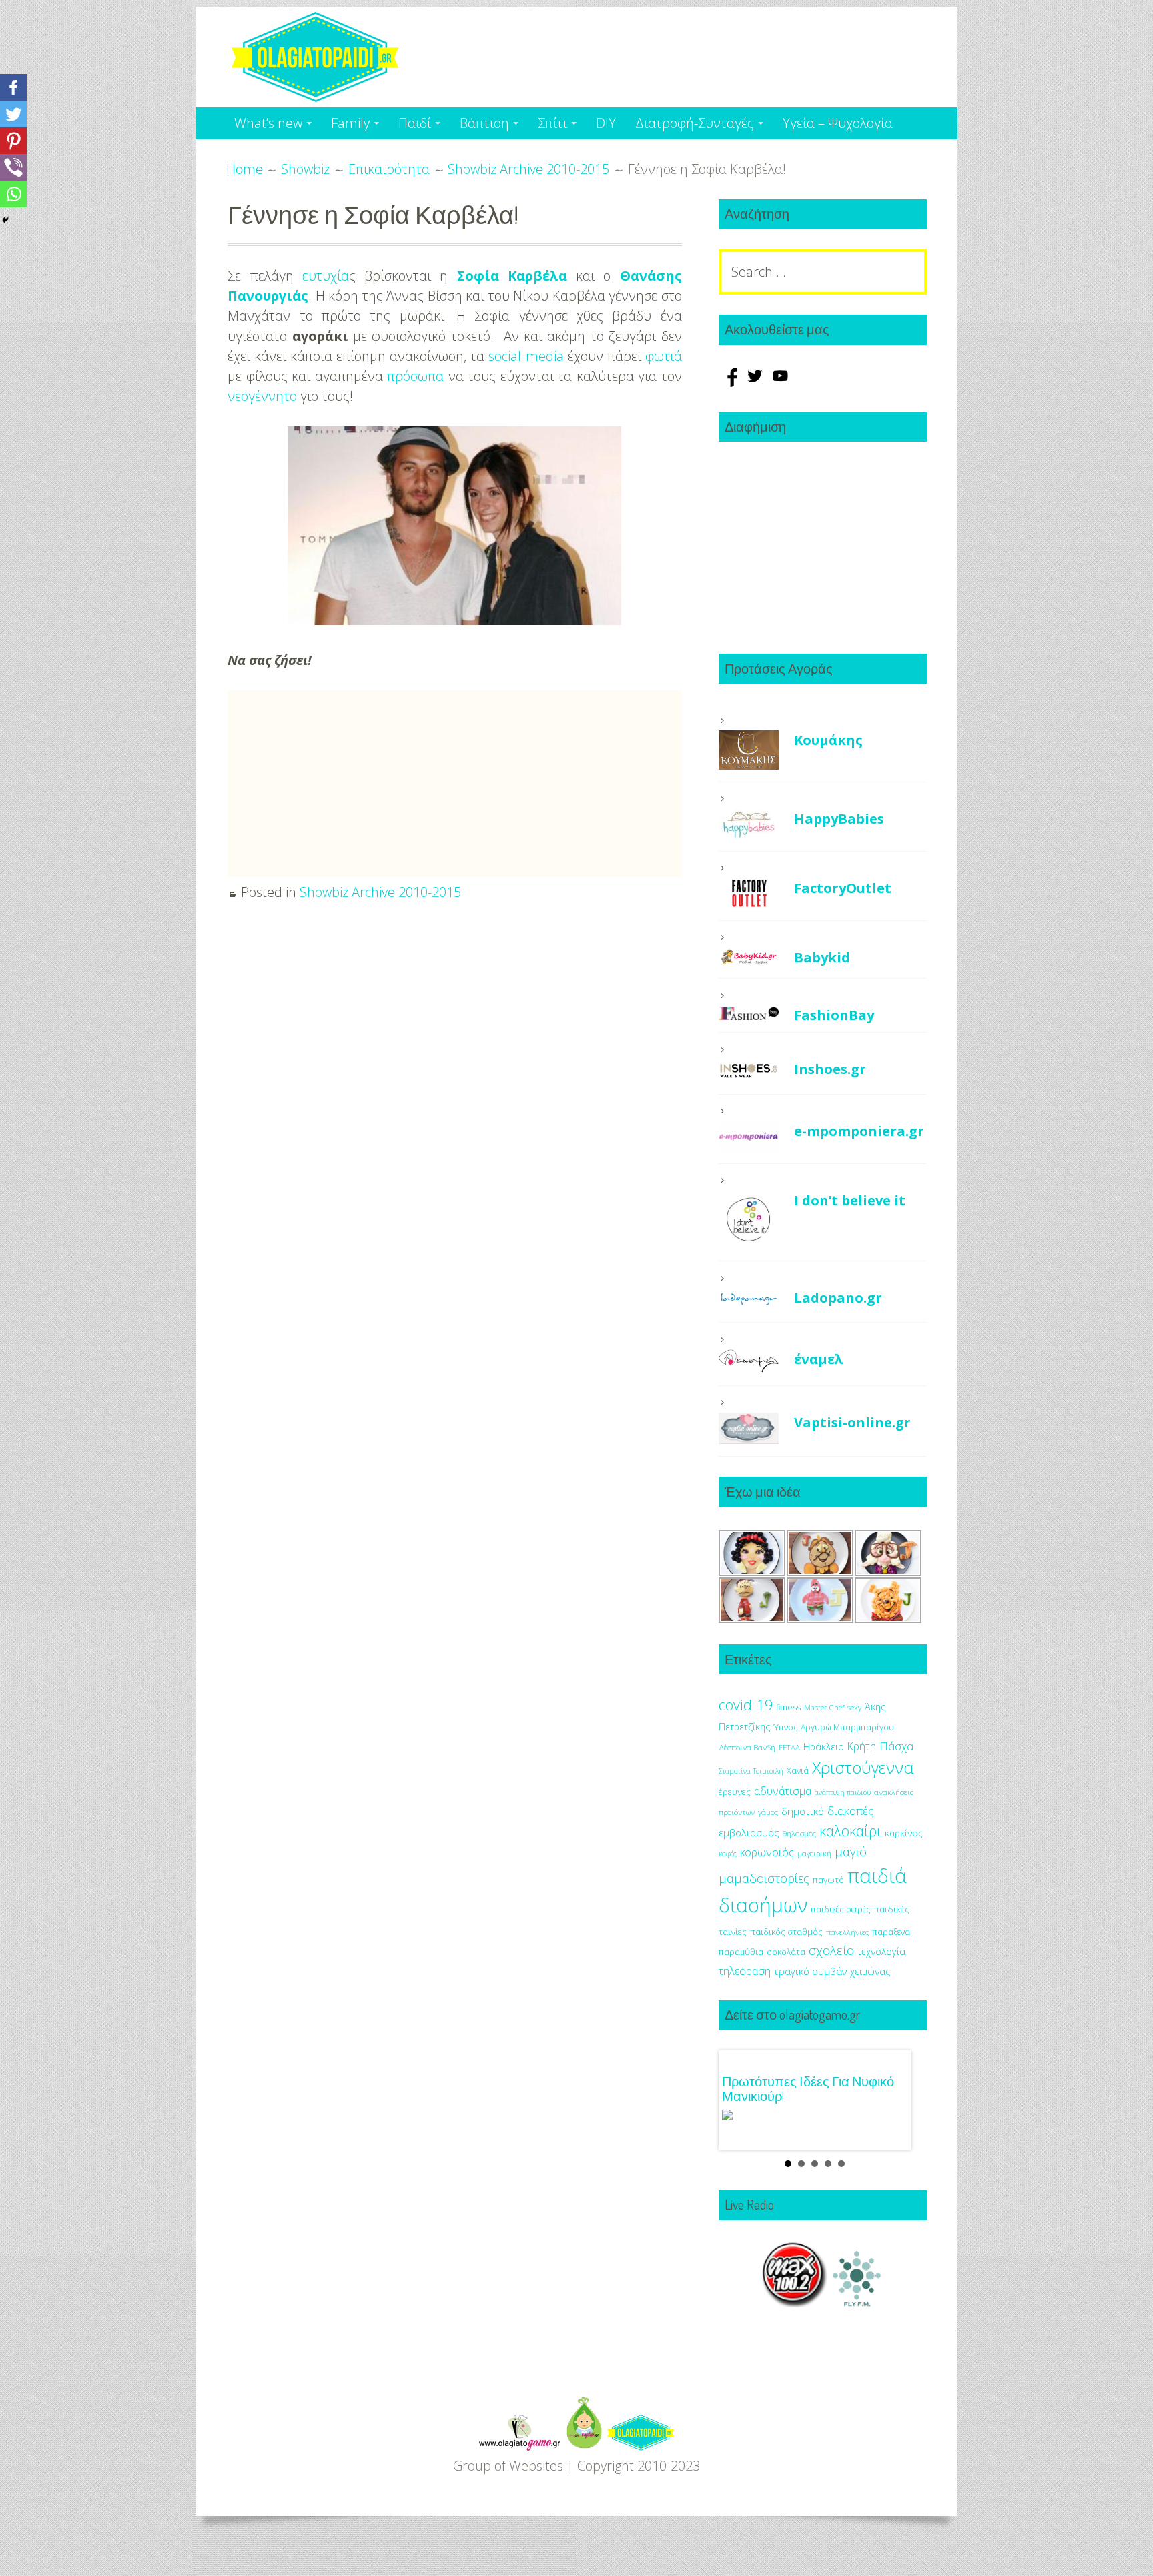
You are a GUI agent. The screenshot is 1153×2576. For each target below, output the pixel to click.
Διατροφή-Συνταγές (695, 123)
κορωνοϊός (767, 1852)
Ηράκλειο (824, 1747)
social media (526, 356)
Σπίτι (552, 123)
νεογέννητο (262, 396)
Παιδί (415, 123)
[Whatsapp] (13, 194)
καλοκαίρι (850, 1831)
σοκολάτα (786, 1952)
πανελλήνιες (847, 1932)
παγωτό (828, 1880)
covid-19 (746, 1705)
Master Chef (824, 1707)
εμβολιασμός (749, 1832)
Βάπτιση (484, 123)
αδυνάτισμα (783, 1791)
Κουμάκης (828, 740)
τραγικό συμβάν (810, 1971)
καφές (728, 1854)
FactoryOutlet (843, 888)
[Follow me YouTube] (780, 382)
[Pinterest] (13, 141)
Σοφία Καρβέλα (512, 276)
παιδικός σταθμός (786, 1932)
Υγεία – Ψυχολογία (838, 123)
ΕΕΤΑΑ (789, 1747)
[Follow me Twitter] (757, 382)
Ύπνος (785, 1727)
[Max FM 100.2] (795, 2302)
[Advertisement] (454, 784)
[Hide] (5, 220)
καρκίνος (904, 1833)
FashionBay (834, 1015)
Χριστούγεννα (863, 1767)
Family (350, 123)
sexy (854, 1707)
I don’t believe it (850, 1200)
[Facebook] (13, 87)
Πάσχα (896, 1746)
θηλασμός (799, 1833)
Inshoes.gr (830, 1069)
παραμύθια (741, 1952)
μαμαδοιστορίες (764, 1878)
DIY (606, 123)
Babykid (822, 957)
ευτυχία (326, 276)
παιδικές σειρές (841, 1909)
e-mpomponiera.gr (859, 1131)
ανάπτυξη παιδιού (843, 1792)
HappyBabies (839, 819)
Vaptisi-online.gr (852, 1422)
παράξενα (891, 1932)
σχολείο (831, 1950)
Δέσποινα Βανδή (747, 1747)
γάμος (768, 1812)
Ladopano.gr (838, 1298)
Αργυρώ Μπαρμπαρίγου (847, 1727)
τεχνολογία (881, 1951)
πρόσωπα (415, 376)
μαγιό (851, 1851)
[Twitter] (13, 114)
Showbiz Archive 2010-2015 (380, 892)
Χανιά (798, 1771)
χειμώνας (870, 1971)
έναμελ (819, 1359)
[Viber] (13, 167)
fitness (788, 1707)
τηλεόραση (745, 1971)
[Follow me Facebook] (731, 382)
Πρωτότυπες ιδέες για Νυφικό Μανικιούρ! (808, 2088)
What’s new (268, 123)
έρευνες (735, 1792)
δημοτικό (803, 1811)
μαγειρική (814, 1853)
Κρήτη (862, 1746)
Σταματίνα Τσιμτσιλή (751, 1771)
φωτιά (664, 356)
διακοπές (851, 1811)
